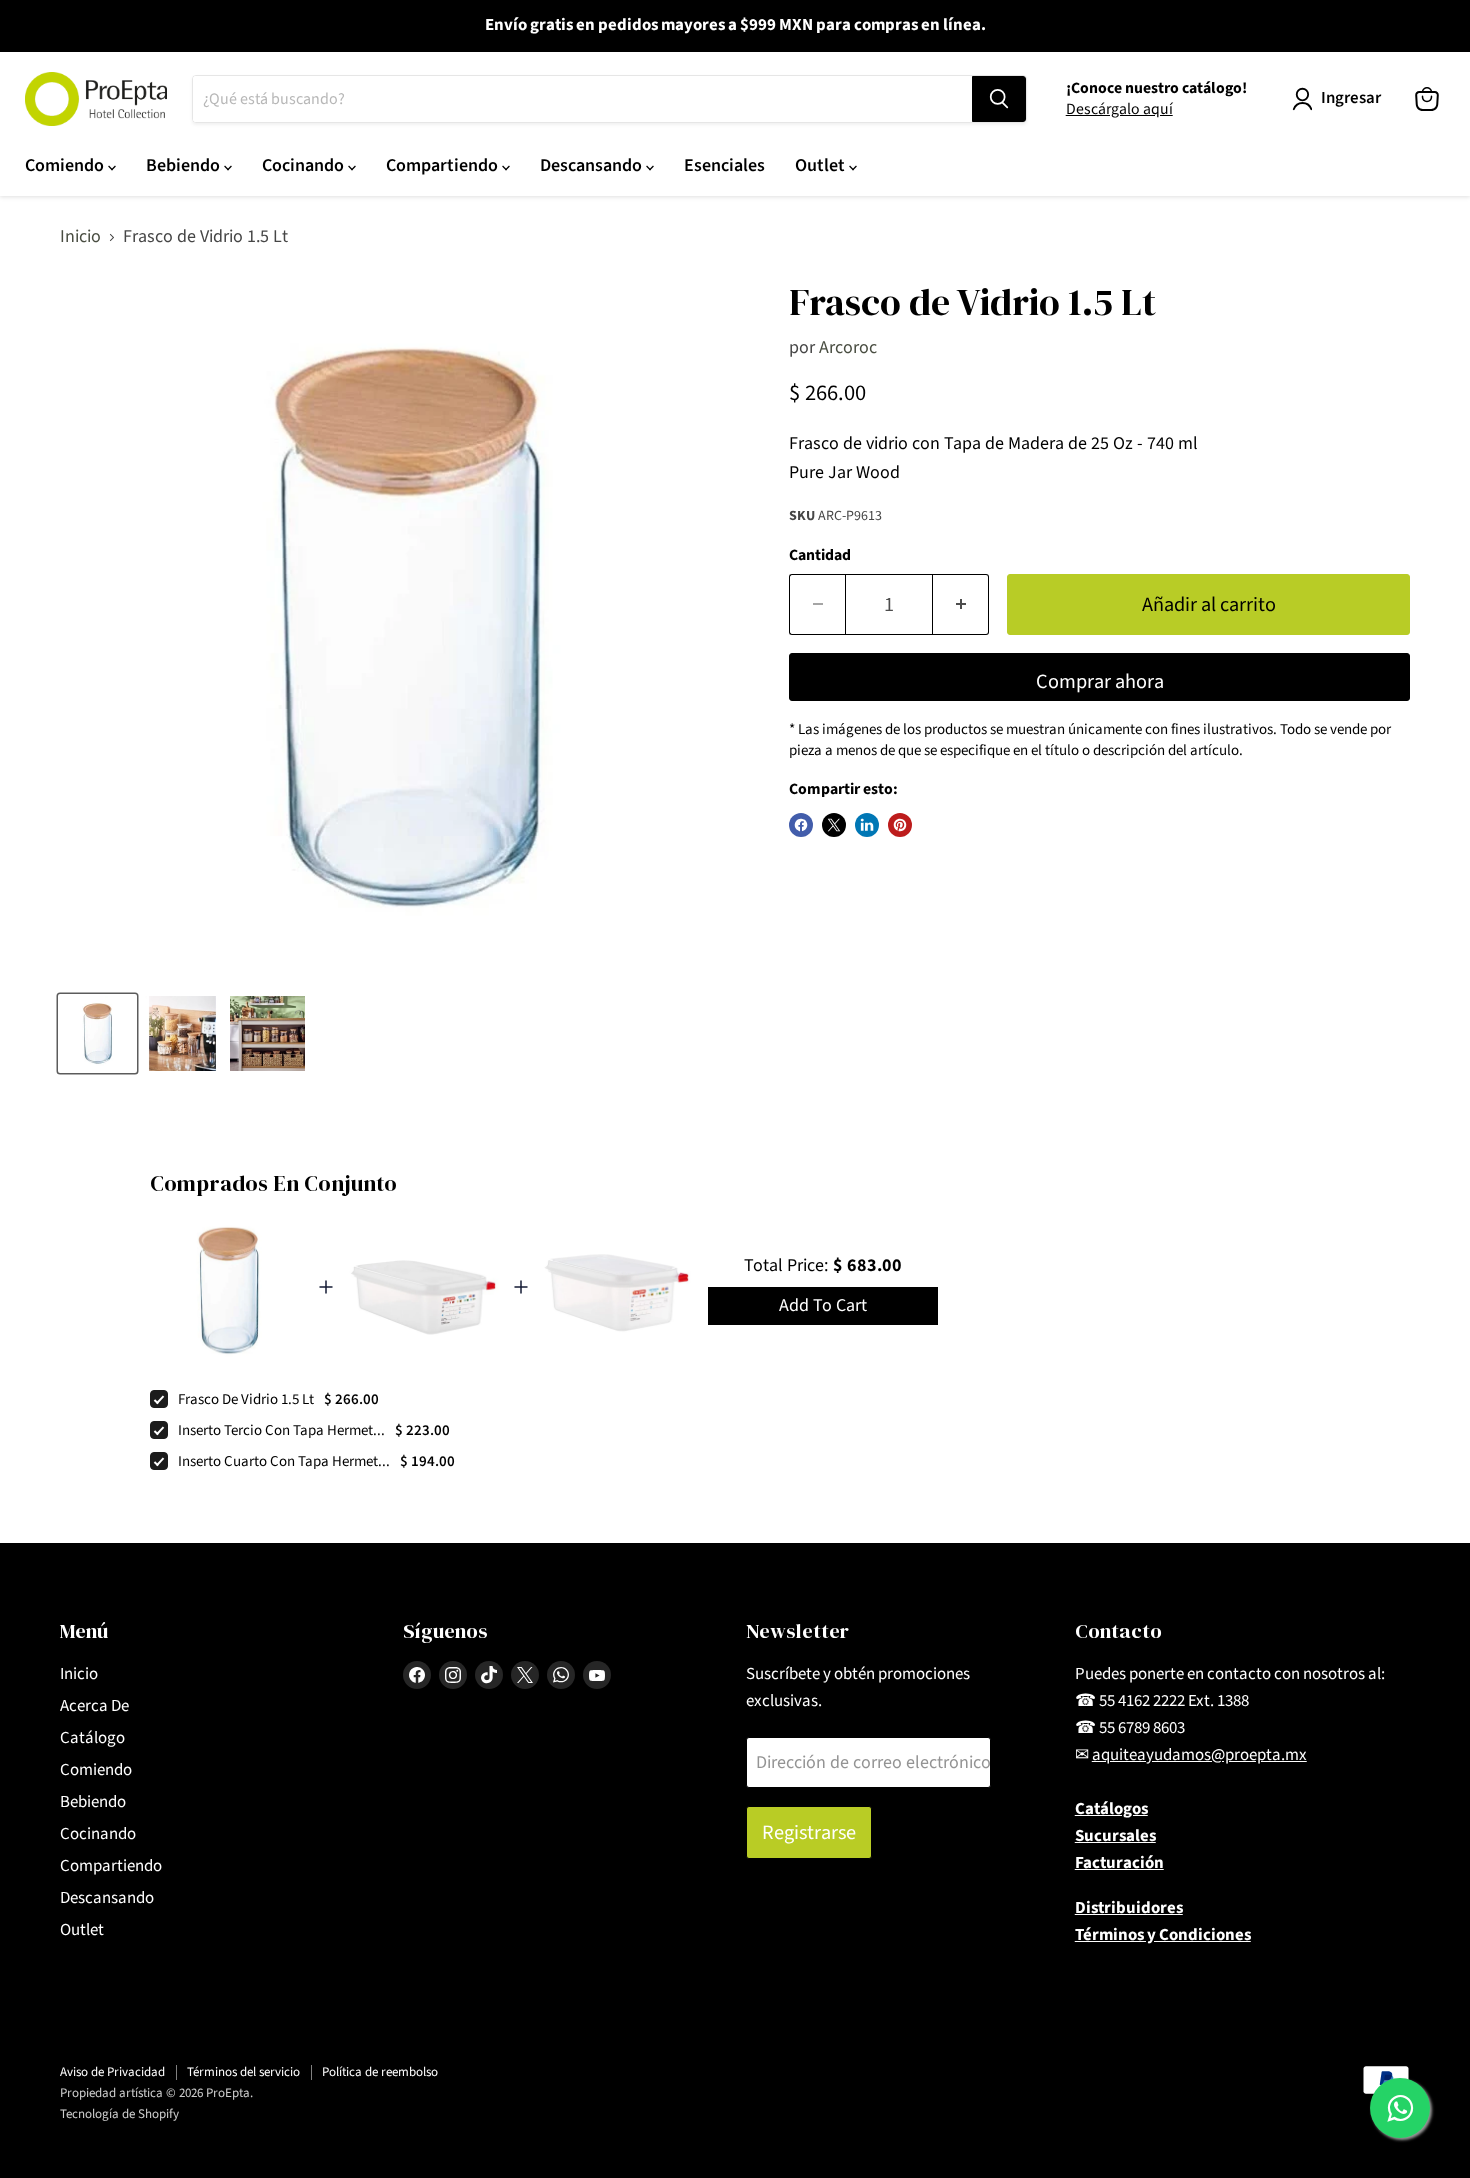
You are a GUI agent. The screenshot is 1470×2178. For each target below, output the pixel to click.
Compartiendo (444, 165)
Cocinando (305, 165)
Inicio (80, 237)
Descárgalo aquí (1119, 109)
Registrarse (809, 1832)
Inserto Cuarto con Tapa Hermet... (284, 1461)
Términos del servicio (243, 2072)
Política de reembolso (380, 2072)
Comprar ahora (1100, 681)
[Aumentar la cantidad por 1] (961, 604)
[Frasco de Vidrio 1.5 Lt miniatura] (97, 1033)
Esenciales (724, 165)
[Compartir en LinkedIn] (867, 825)
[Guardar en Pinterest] (900, 825)
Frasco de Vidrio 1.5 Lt (246, 1399)
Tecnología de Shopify (119, 2114)
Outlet (822, 165)
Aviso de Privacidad (112, 2072)
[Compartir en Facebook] (801, 825)
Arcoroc (848, 347)
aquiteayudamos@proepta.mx (1199, 1755)
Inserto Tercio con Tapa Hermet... (281, 1430)
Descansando (593, 165)
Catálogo (92, 1738)
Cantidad (820, 555)
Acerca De (94, 1706)
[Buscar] (999, 99)
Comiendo (66, 165)
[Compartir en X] (834, 825)
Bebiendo (185, 165)
